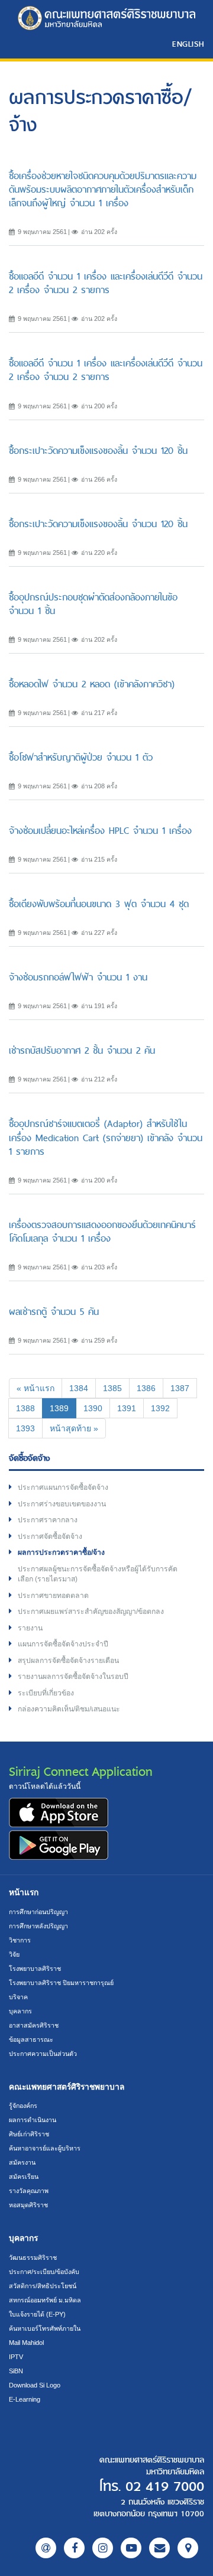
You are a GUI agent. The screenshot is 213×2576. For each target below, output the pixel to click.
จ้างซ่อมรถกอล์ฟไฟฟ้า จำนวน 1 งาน (78, 977)
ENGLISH (188, 44)
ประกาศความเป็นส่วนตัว (43, 2054)
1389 (63, 1408)
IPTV (16, 2357)
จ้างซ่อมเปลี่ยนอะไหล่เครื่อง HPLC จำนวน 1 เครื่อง (100, 831)
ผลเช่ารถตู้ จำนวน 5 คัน (54, 1312)
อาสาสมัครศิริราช (34, 2025)
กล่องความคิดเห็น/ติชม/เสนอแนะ (69, 1709)
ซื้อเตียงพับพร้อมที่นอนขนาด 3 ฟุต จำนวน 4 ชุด (99, 904)
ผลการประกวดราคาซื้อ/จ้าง (61, 1552)
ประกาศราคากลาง (48, 1520)
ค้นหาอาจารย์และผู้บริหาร (45, 2148)
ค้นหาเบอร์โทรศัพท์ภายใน (45, 2328)
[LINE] (46, 2548)
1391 (127, 1408)
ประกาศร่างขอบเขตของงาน (62, 1504)
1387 (180, 1388)
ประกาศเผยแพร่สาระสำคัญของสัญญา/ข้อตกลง (91, 1612)
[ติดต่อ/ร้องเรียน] (159, 2548)
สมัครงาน (22, 2162)
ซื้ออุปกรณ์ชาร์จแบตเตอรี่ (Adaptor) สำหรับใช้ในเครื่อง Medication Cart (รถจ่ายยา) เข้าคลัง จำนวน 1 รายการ (106, 1137)
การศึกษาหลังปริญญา (38, 1926)
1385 (112, 1388)
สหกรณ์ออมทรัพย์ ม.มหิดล (45, 2300)
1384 (79, 1388)
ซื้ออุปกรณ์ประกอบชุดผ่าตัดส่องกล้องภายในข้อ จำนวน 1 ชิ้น (93, 604)
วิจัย (14, 1954)
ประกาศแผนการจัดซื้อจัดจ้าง (63, 1487)
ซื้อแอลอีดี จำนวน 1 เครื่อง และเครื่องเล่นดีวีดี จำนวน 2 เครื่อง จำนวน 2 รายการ (106, 283)
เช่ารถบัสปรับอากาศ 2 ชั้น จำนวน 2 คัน (82, 1050)
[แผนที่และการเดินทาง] (188, 2548)
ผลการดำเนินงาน (33, 2120)
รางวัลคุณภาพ (29, 2191)
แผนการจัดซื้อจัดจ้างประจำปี (63, 1644)
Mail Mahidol (26, 2343)
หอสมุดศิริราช (28, 2205)
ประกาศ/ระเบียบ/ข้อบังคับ (44, 2272)
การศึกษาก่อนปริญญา (38, 1912)
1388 (25, 1408)
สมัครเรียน (24, 2177)
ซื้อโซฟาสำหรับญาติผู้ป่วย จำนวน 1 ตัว (81, 757)
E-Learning (25, 2399)
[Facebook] (74, 2548)
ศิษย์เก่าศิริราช (29, 2134)
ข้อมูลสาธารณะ (31, 2039)
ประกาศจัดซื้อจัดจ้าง (50, 1536)
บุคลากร (20, 2011)
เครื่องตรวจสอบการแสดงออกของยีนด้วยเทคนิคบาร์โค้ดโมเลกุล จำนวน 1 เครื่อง (102, 1232)
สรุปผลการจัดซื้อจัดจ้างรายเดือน (68, 1661)
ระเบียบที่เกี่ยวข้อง (46, 1693)
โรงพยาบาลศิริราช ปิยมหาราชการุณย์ (61, 1983)
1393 (25, 1428)
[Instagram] (103, 2548)
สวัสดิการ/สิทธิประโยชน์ (43, 2286)
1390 (93, 1408)
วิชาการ (20, 1940)
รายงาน (30, 1628)
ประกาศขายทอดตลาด (53, 1596)
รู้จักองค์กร (23, 2106)
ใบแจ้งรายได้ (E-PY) (37, 2314)
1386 (146, 1388)
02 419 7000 (165, 2487)
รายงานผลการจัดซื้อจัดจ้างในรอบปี (73, 1677)
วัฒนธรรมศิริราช (33, 2257)
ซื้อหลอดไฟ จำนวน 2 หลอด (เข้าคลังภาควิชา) (92, 684)
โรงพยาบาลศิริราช (35, 1968)
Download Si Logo (35, 2385)
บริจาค (18, 1997)
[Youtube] (131, 2548)
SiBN (16, 2371)
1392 (160, 1408)
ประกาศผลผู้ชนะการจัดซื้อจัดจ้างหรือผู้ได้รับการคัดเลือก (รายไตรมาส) (98, 1574)
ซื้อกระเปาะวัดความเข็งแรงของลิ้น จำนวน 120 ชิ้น (98, 451)
